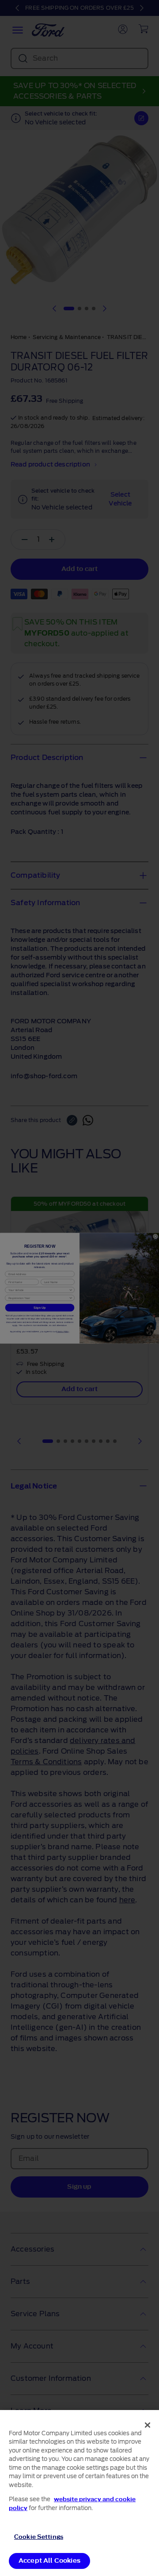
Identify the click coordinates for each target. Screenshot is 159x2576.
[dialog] (79, 2493)
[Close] (148, 2425)
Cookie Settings (39, 2537)
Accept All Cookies (49, 2561)
